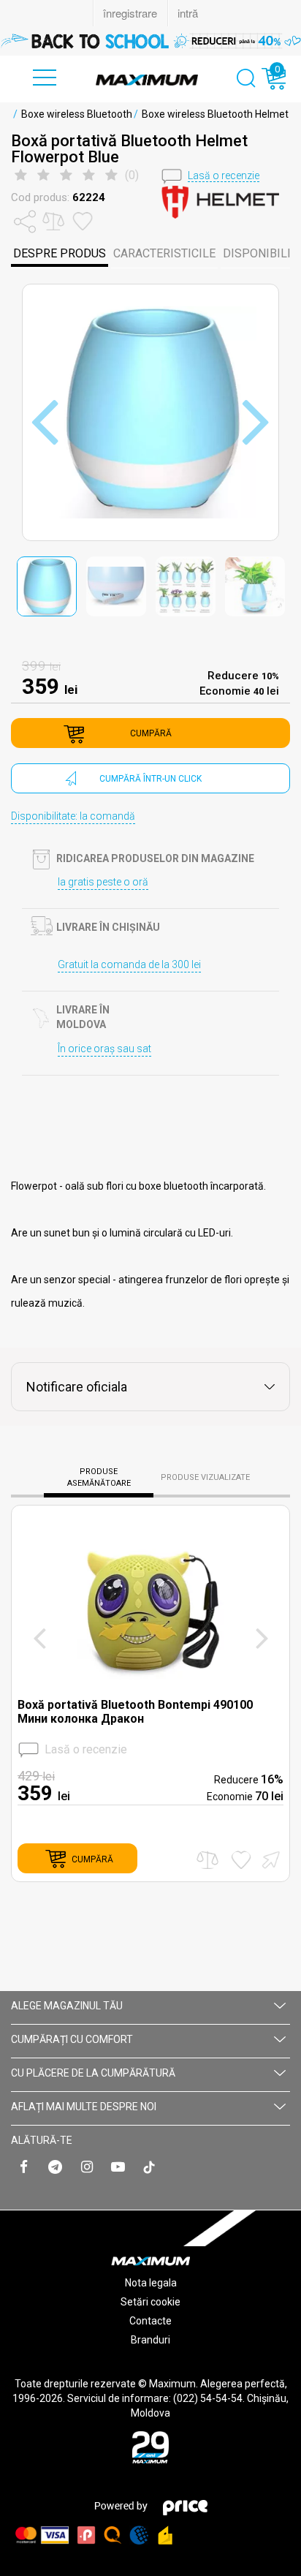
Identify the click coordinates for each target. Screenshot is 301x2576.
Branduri (150, 2340)
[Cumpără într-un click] (269, 1858)
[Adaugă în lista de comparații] (207, 1860)
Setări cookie (150, 2302)
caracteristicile (164, 253)
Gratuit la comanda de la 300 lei (129, 964)
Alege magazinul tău (67, 2006)
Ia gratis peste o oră (103, 882)
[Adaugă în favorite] (241, 1860)
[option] (150, 41)
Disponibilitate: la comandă (73, 816)
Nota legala (151, 2283)
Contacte (150, 2321)
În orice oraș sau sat (104, 1049)
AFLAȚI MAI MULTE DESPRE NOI (84, 2107)
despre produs (60, 253)
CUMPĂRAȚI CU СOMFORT (72, 2039)
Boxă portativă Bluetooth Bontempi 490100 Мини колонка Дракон (135, 1712)
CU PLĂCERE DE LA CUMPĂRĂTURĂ (93, 2073)
